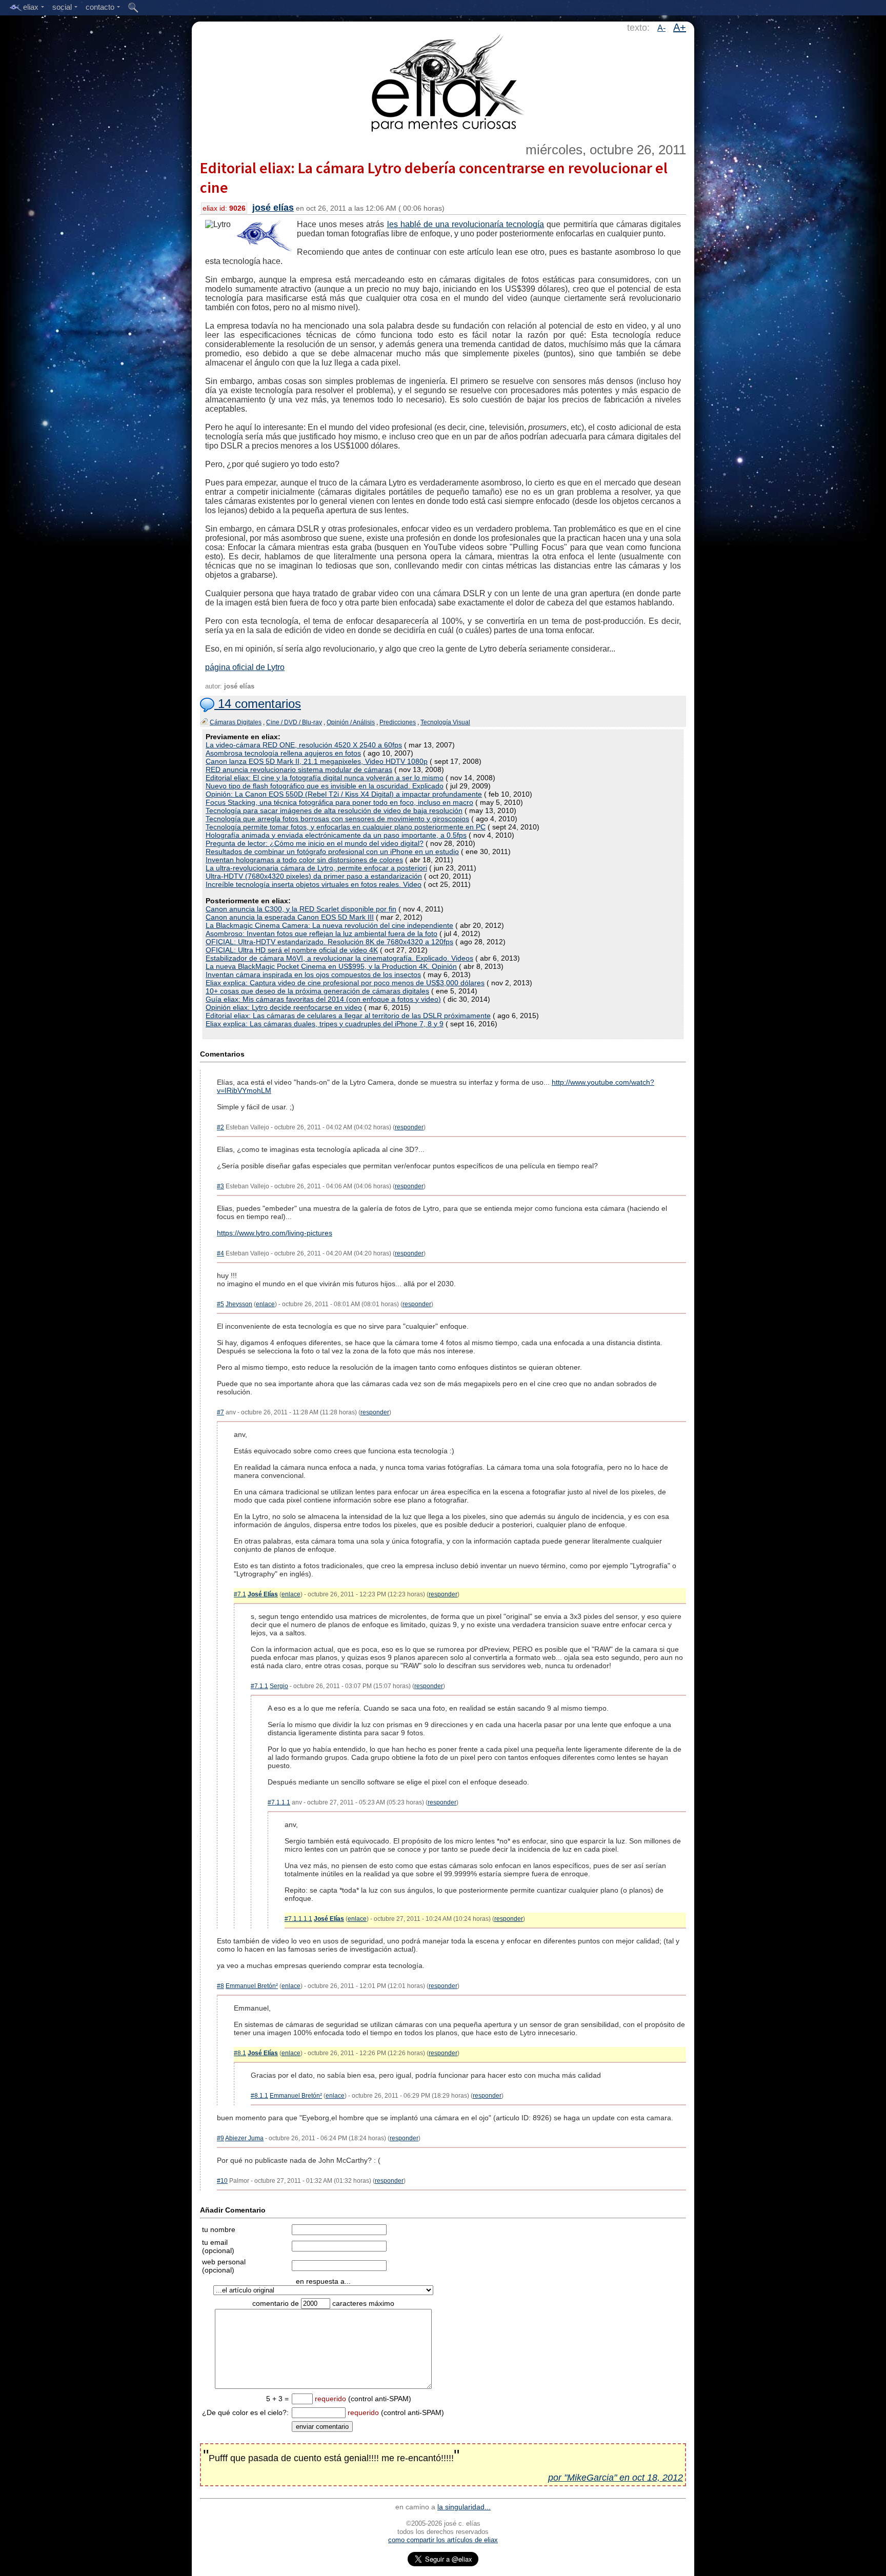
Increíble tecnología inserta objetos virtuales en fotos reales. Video (314, 884)
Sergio (279, 1686)
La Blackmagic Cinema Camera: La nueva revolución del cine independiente (329, 925)
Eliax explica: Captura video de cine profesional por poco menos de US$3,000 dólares (345, 983)
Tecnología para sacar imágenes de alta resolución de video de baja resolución (334, 810)
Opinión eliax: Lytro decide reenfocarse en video (284, 1007)
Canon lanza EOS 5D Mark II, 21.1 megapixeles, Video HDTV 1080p (317, 761)
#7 (220, 1412)
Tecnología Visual (445, 722)
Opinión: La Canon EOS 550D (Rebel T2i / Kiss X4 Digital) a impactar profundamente (344, 794)
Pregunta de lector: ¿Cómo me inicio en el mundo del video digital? (315, 843)
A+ (680, 27)
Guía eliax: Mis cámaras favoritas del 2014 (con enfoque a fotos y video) (323, 999)
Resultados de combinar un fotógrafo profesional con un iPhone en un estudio (332, 851)
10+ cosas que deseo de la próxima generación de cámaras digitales (317, 991)
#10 (222, 2181)
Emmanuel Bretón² (252, 1986)
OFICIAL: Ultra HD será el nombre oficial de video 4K (292, 950)
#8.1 (240, 2053)
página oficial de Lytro (245, 667)
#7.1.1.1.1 (298, 1919)
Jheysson (239, 1304)
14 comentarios (258, 704)
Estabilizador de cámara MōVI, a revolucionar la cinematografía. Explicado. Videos (339, 958)
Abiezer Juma (244, 2138)
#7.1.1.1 (279, 1802)
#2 (220, 1127)
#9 (220, 2138)
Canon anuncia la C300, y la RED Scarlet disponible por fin (301, 909)
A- (661, 28)
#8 (220, 1986)
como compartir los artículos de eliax (443, 2540)
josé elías (273, 208)
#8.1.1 (259, 2096)
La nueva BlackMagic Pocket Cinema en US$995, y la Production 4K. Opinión (331, 966)
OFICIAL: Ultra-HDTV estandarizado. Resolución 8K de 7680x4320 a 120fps (329, 942)
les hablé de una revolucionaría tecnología (466, 224)
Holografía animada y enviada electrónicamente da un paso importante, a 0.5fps (336, 835)
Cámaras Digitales (236, 722)
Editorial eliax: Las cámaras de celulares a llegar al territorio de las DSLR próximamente (348, 1016)
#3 (220, 1186)
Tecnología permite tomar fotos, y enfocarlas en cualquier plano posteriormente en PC (346, 827)
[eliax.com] (443, 81)
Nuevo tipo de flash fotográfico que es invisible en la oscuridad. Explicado (325, 786)
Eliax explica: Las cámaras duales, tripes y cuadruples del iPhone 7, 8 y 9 (325, 1024)
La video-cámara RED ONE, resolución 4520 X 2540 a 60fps (304, 745)
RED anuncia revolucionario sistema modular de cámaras (299, 769)
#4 (220, 1253)
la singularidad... (464, 2507)
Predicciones (398, 722)
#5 (220, 1304)
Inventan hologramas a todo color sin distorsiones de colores (304, 860)
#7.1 (240, 1594)
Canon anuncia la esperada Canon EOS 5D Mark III (290, 917)
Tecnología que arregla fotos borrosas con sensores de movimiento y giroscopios (337, 819)
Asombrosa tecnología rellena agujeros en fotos (283, 753)
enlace (265, 1304)
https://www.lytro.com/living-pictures (275, 1233)
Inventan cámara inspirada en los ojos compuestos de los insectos (313, 975)
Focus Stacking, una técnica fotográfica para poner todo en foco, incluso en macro (339, 802)
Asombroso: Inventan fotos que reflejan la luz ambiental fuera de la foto (321, 934)
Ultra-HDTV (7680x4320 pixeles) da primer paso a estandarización (314, 876)
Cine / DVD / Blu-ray (294, 722)
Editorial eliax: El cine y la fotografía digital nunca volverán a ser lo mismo (325, 778)
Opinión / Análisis (351, 722)
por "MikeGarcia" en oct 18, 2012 (616, 2478)
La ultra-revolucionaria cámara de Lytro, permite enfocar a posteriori (316, 868)
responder (409, 1127)
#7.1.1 (259, 1686)
